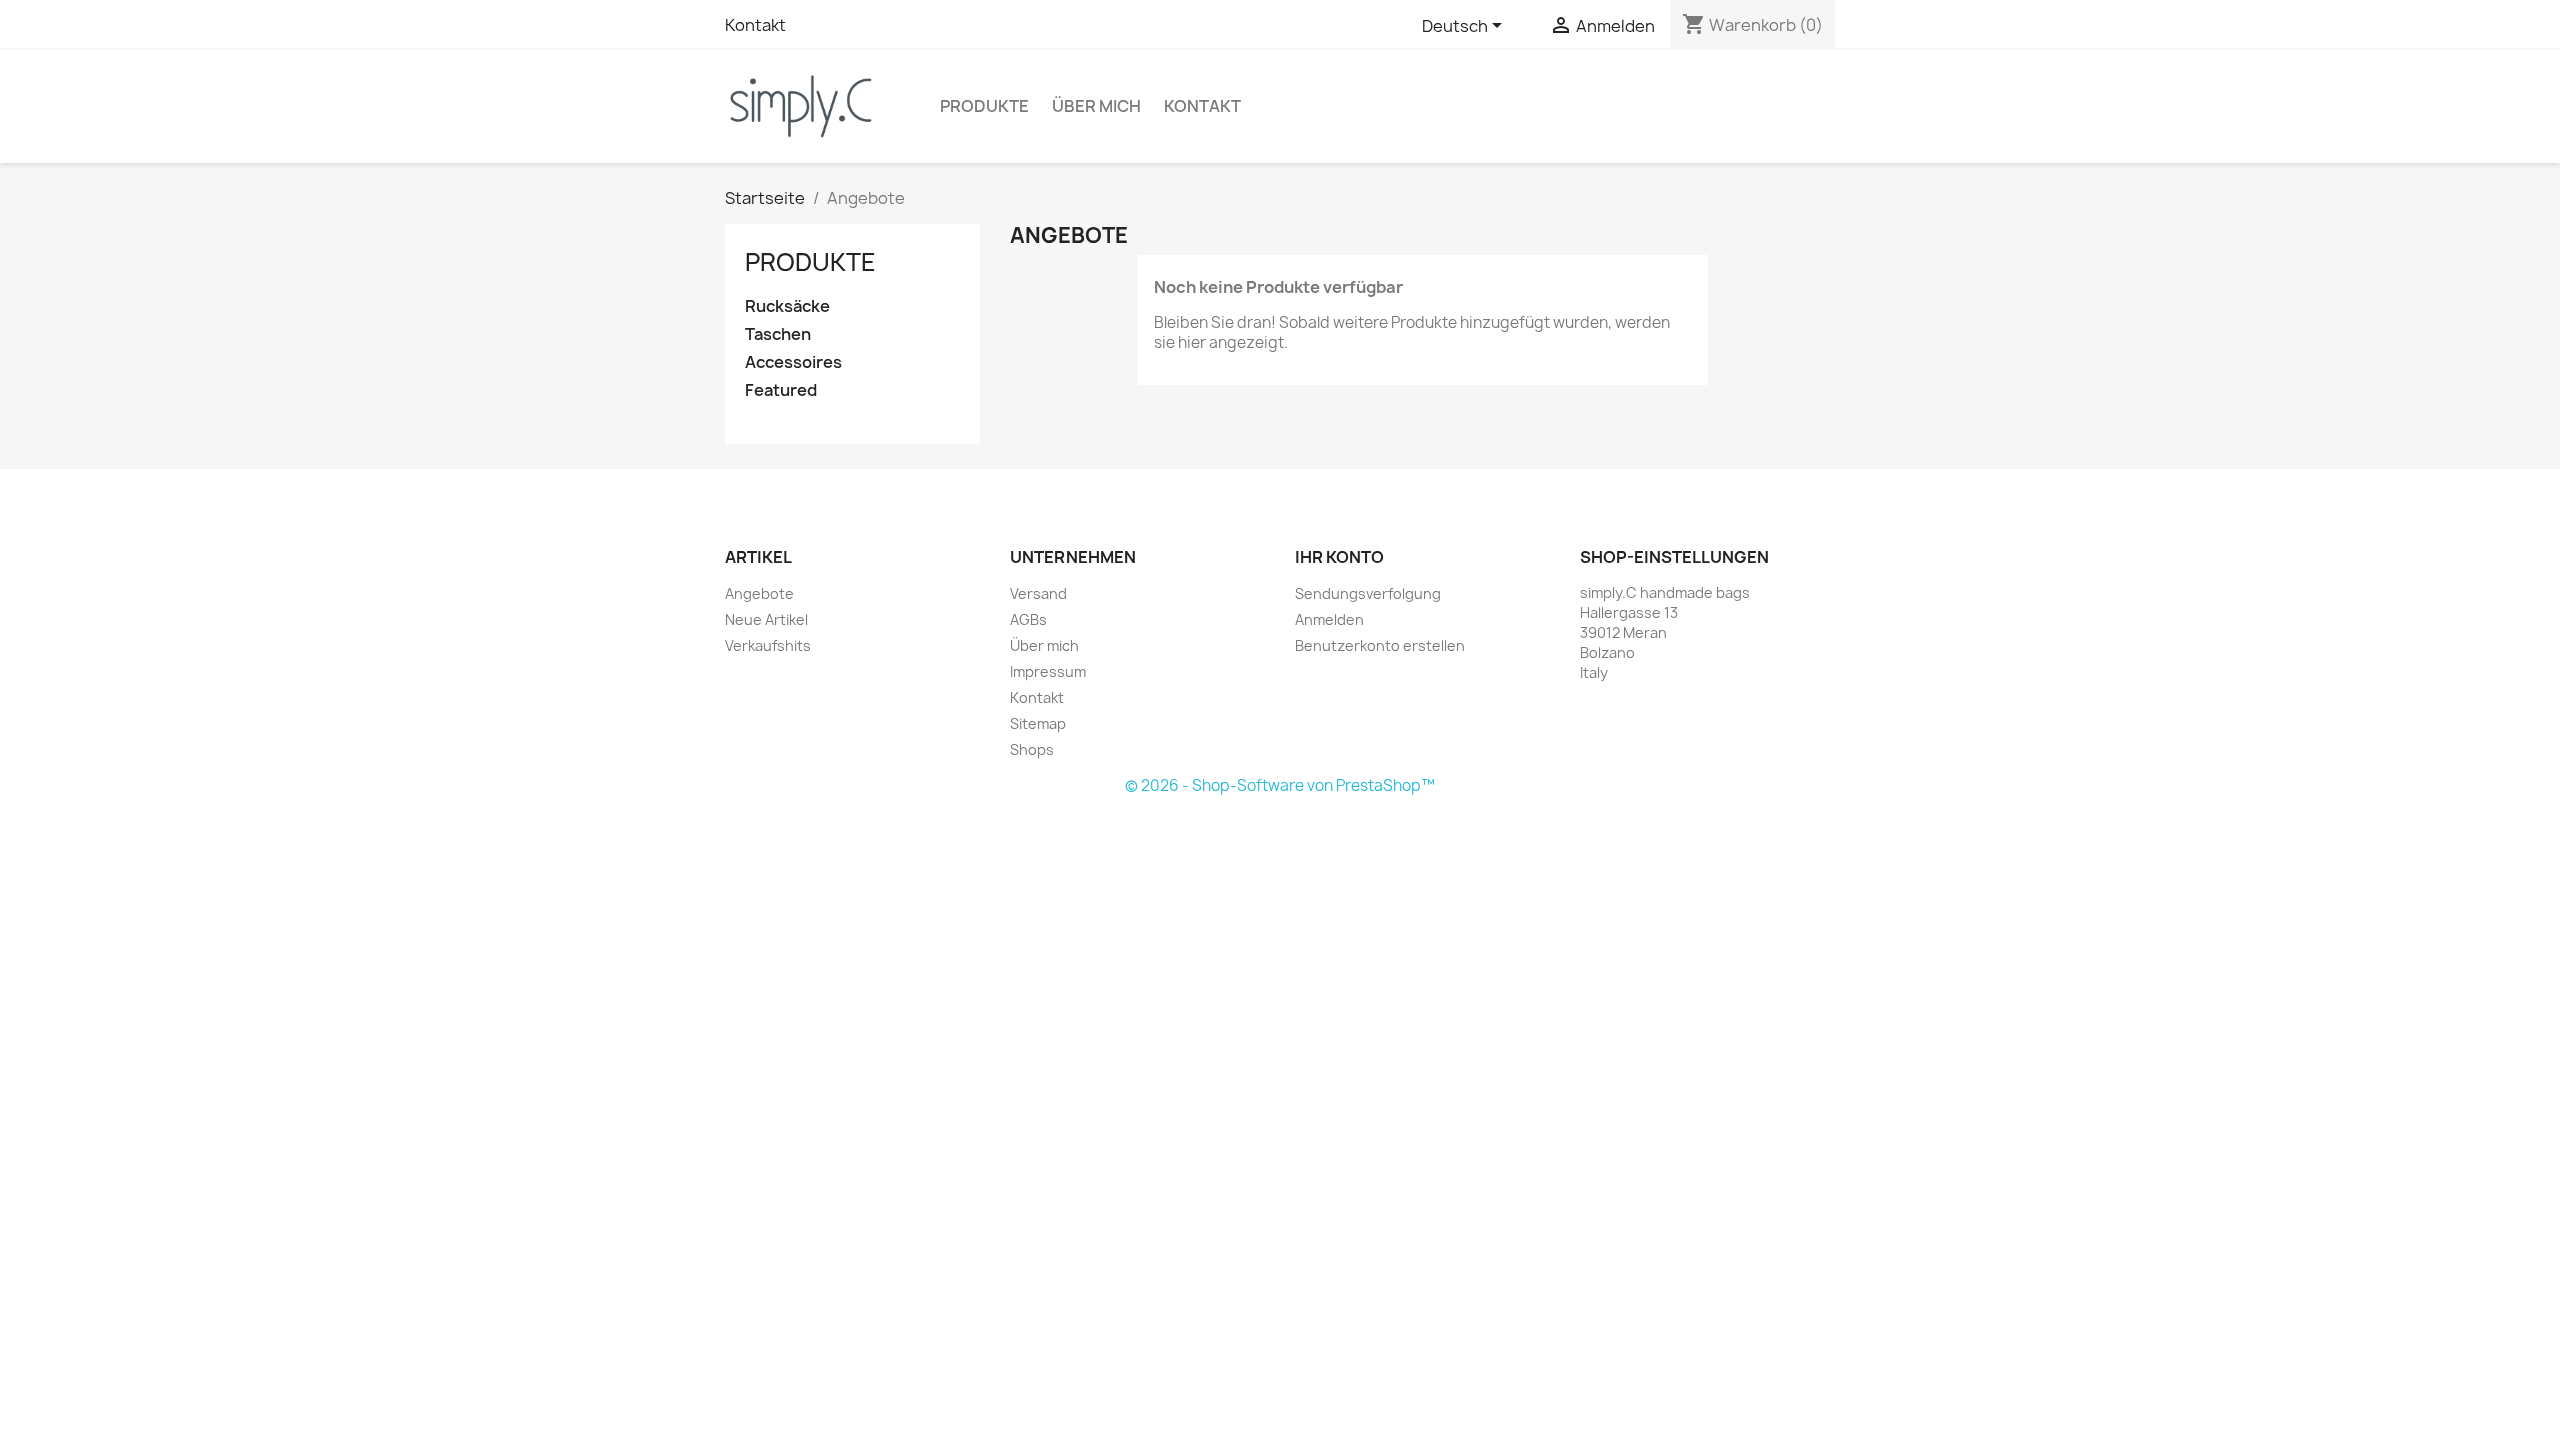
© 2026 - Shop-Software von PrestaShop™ (1280, 785)
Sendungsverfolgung (1368, 593)
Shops (1032, 749)
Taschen (778, 334)
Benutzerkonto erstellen (1380, 645)
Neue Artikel (766, 619)
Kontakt (755, 25)
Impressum (1048, 671)
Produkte (984, 106)
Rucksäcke (787, 306)
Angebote (759, 593)
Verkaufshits (768, 645)
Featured (781, 390)
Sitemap (1038, 723)
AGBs (1028, 619)
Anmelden (1329, 619)
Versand (1038, 593)
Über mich (1096, 106)
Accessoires (793, 362)
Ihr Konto (1339, 557)
